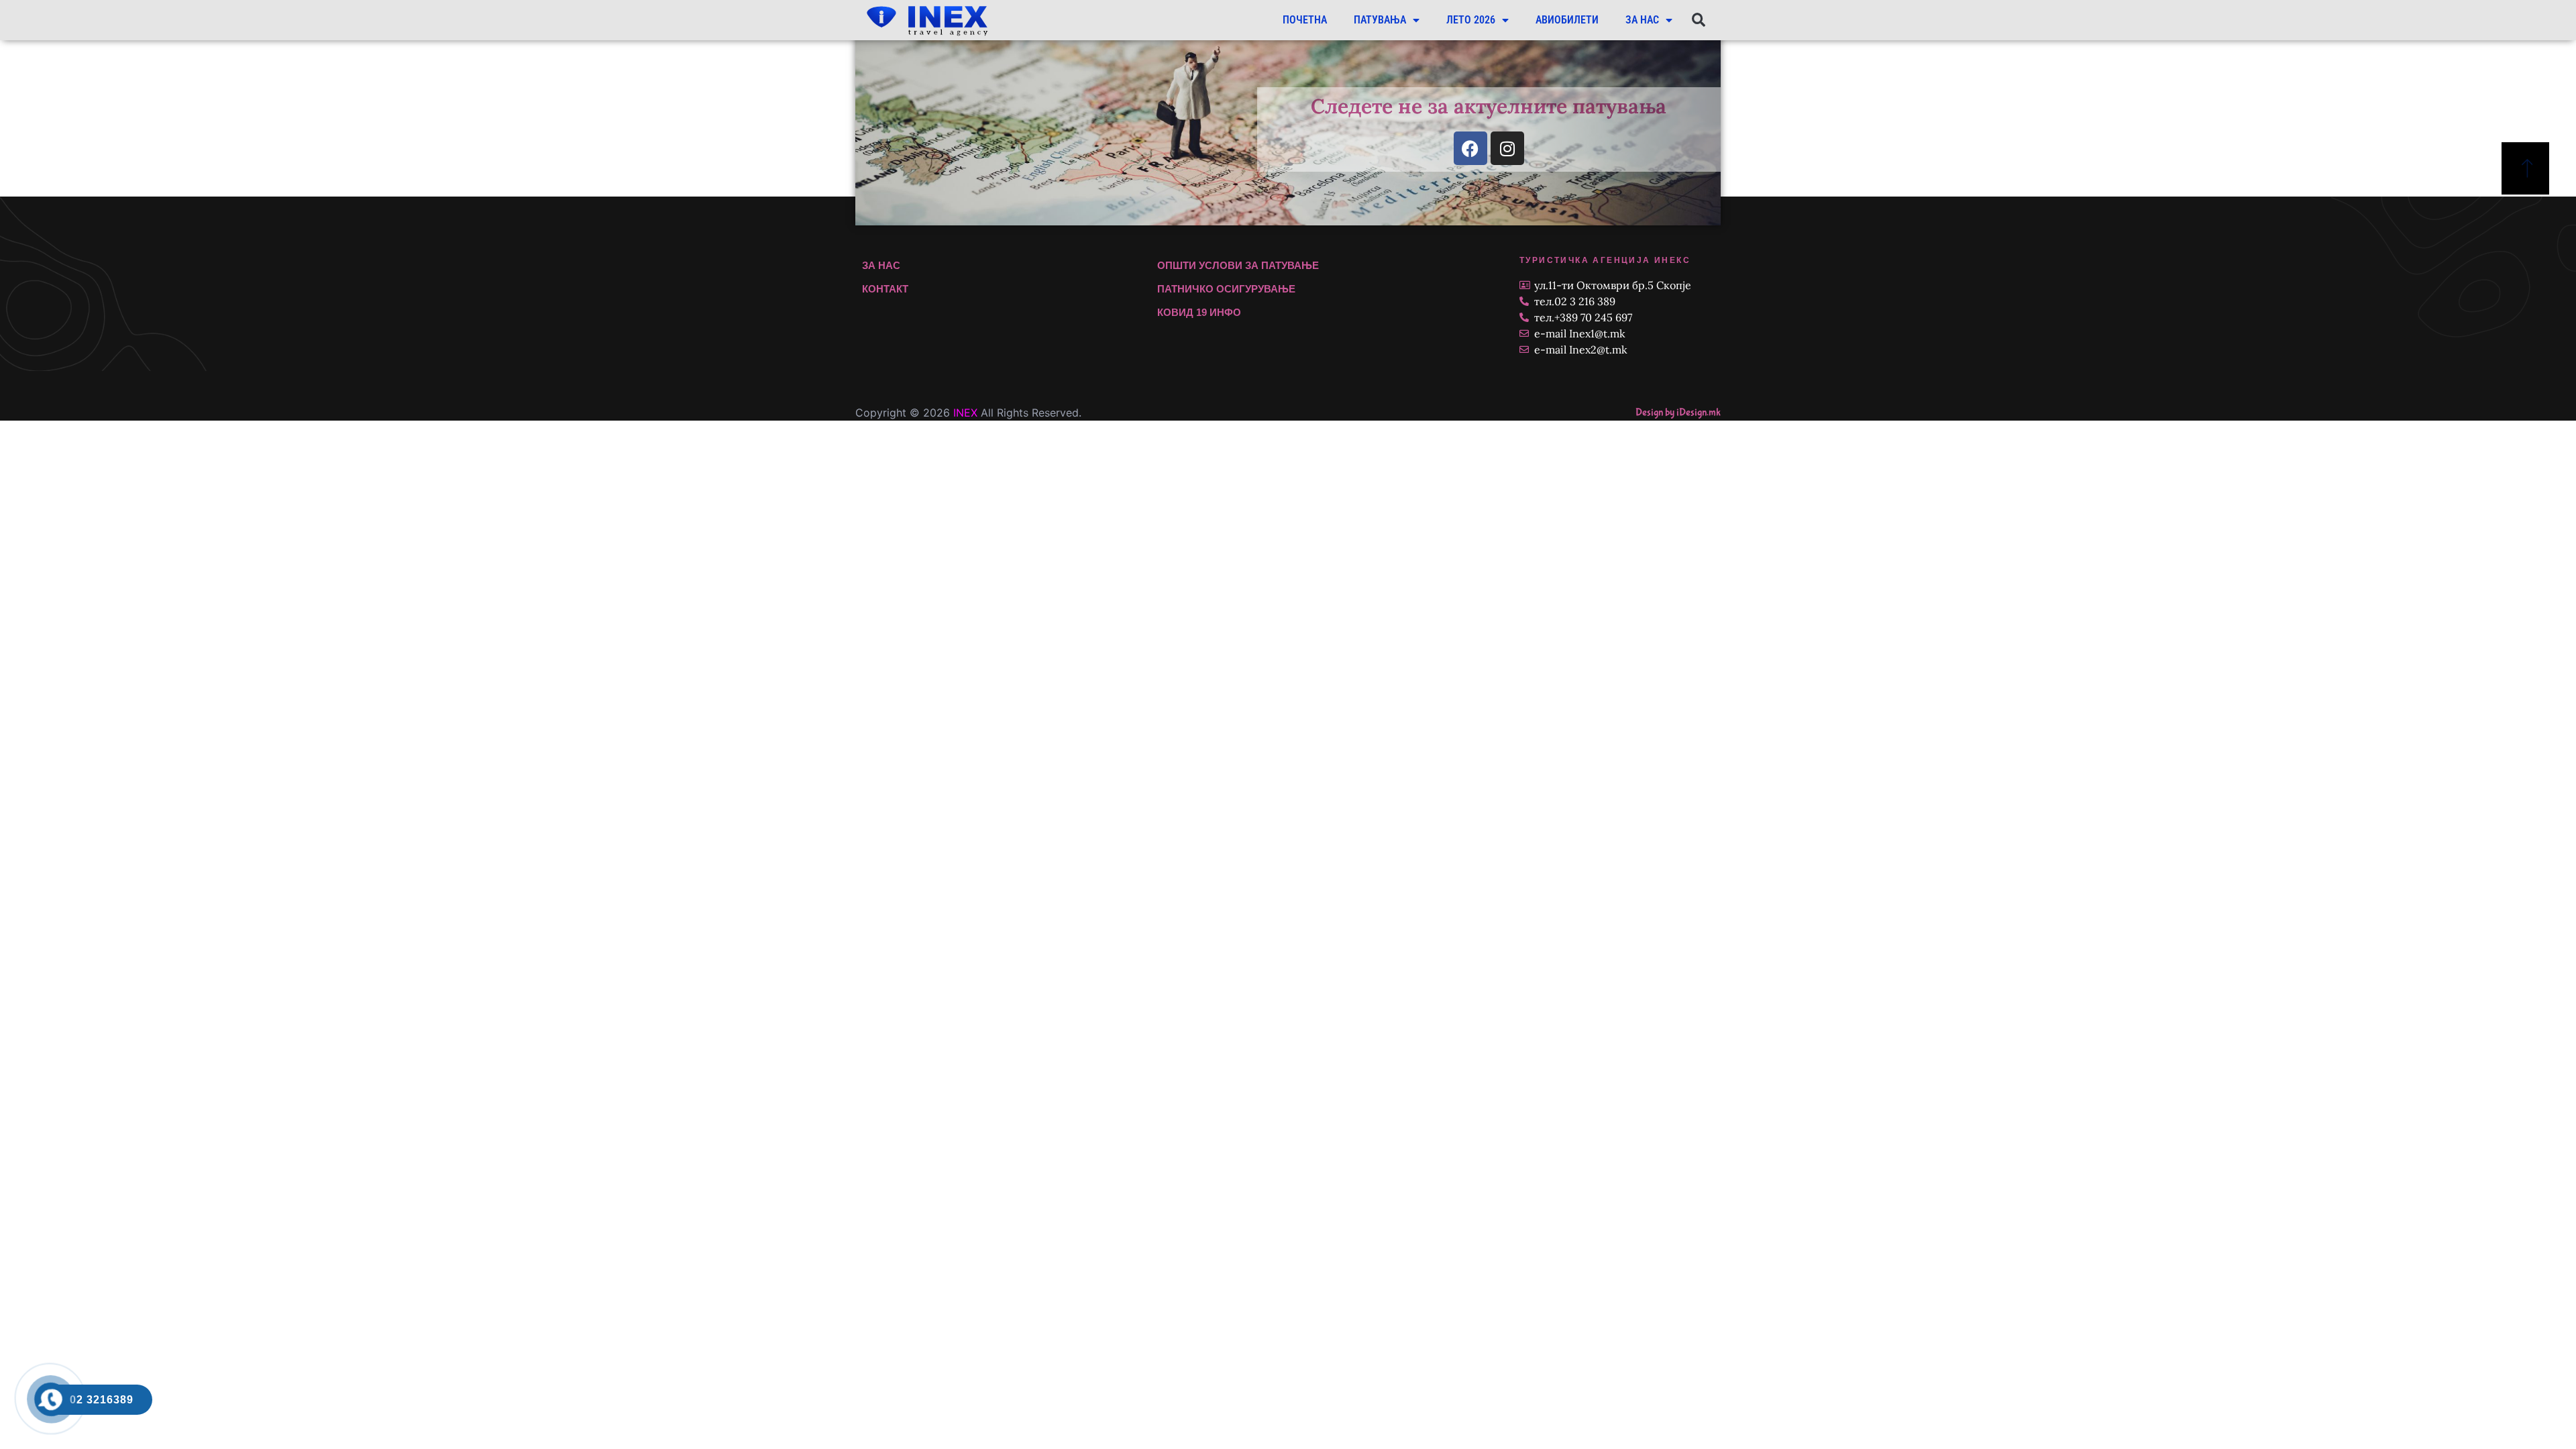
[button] (1698, 20)
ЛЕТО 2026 (1471, 20)
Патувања (1380, 20)
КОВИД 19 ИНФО (1199, 312)
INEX (965, 413)
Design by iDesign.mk (1678, 412)
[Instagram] (1507, 148)
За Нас (1642, 20)
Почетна (1305, 20)
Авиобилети (1567, 20)
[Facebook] (1470, 148)
